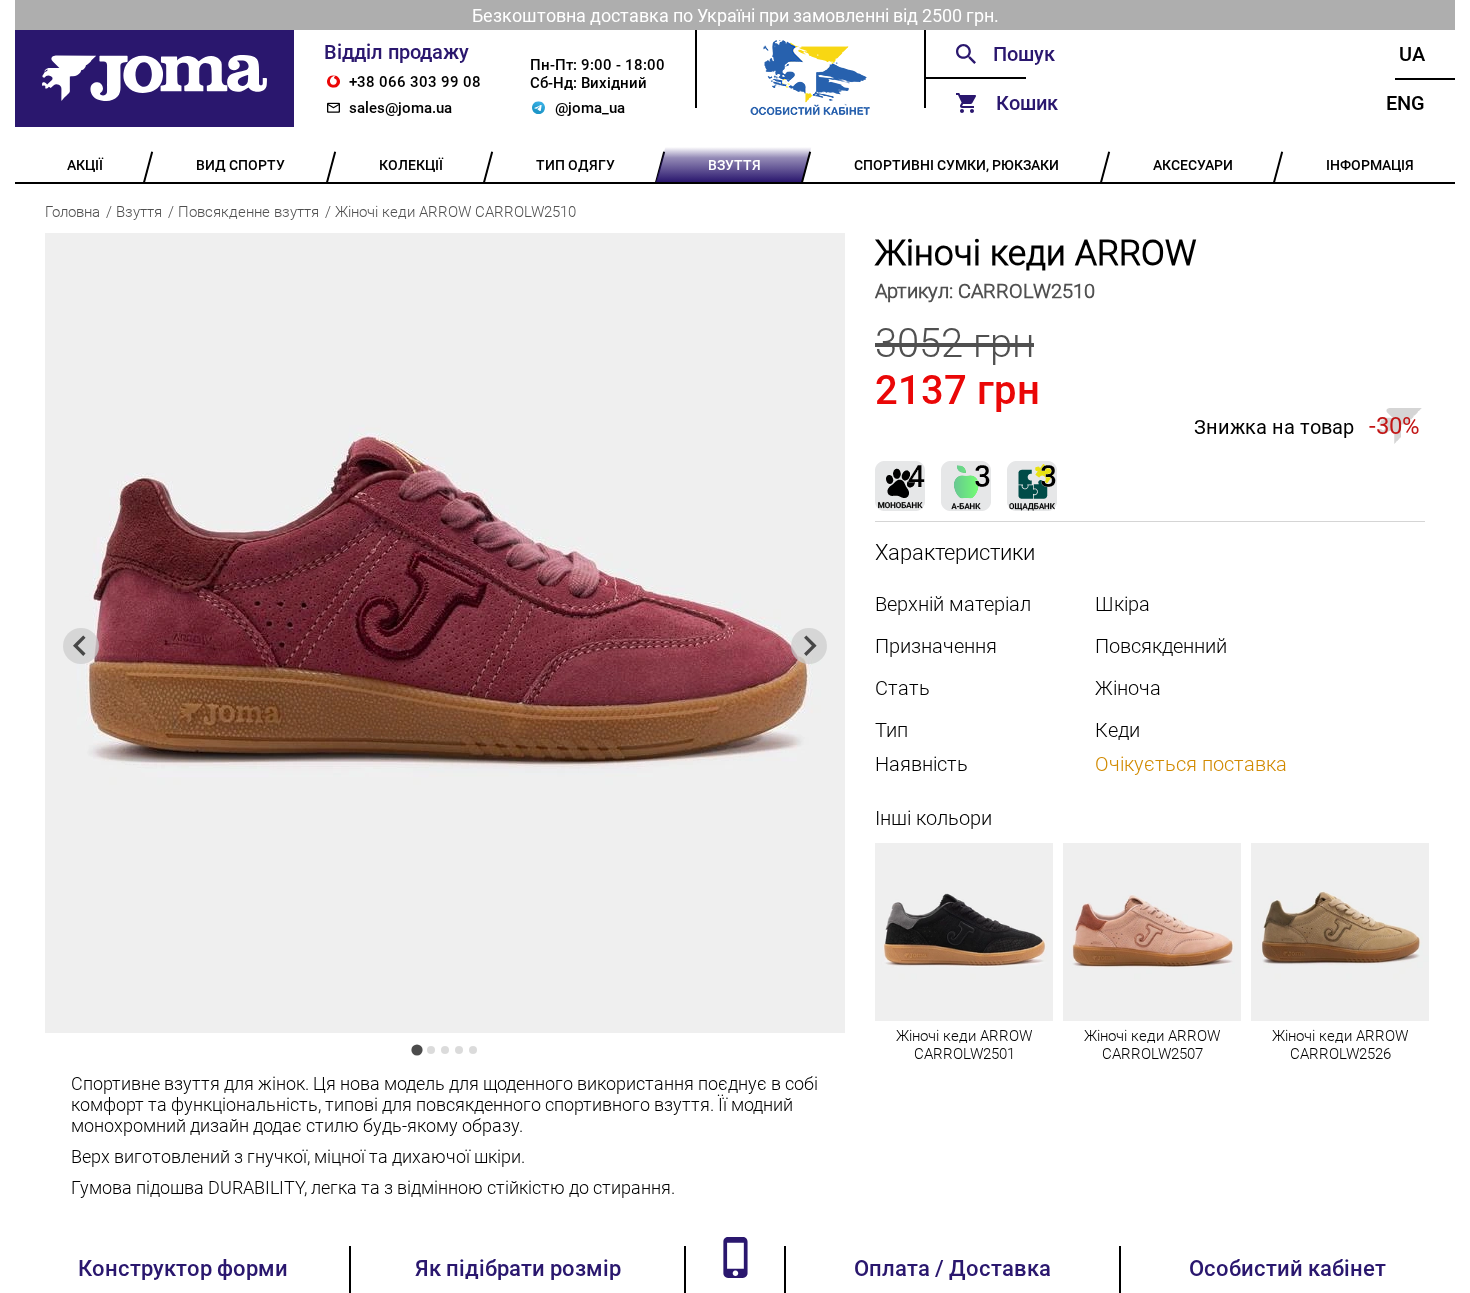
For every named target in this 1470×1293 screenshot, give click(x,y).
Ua (1412, 54)
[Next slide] (809, 646)
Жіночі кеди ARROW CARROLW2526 (1340, 1045)
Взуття (139, 212)
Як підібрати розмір (518, 1268)
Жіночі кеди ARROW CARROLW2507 (1152, 1045)
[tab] (416, 1049)
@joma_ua (590, 108)
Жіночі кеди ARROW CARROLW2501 (964, 1045)
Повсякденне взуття (248, 212)
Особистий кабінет (1287, 1268)
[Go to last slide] (81, 646)
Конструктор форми (183, 1268)
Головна (72, 212)
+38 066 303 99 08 (415, 82)
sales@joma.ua (400, 108)
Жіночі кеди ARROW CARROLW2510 (455, 212)
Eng (1405, 103)
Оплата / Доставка (952, 1268)
